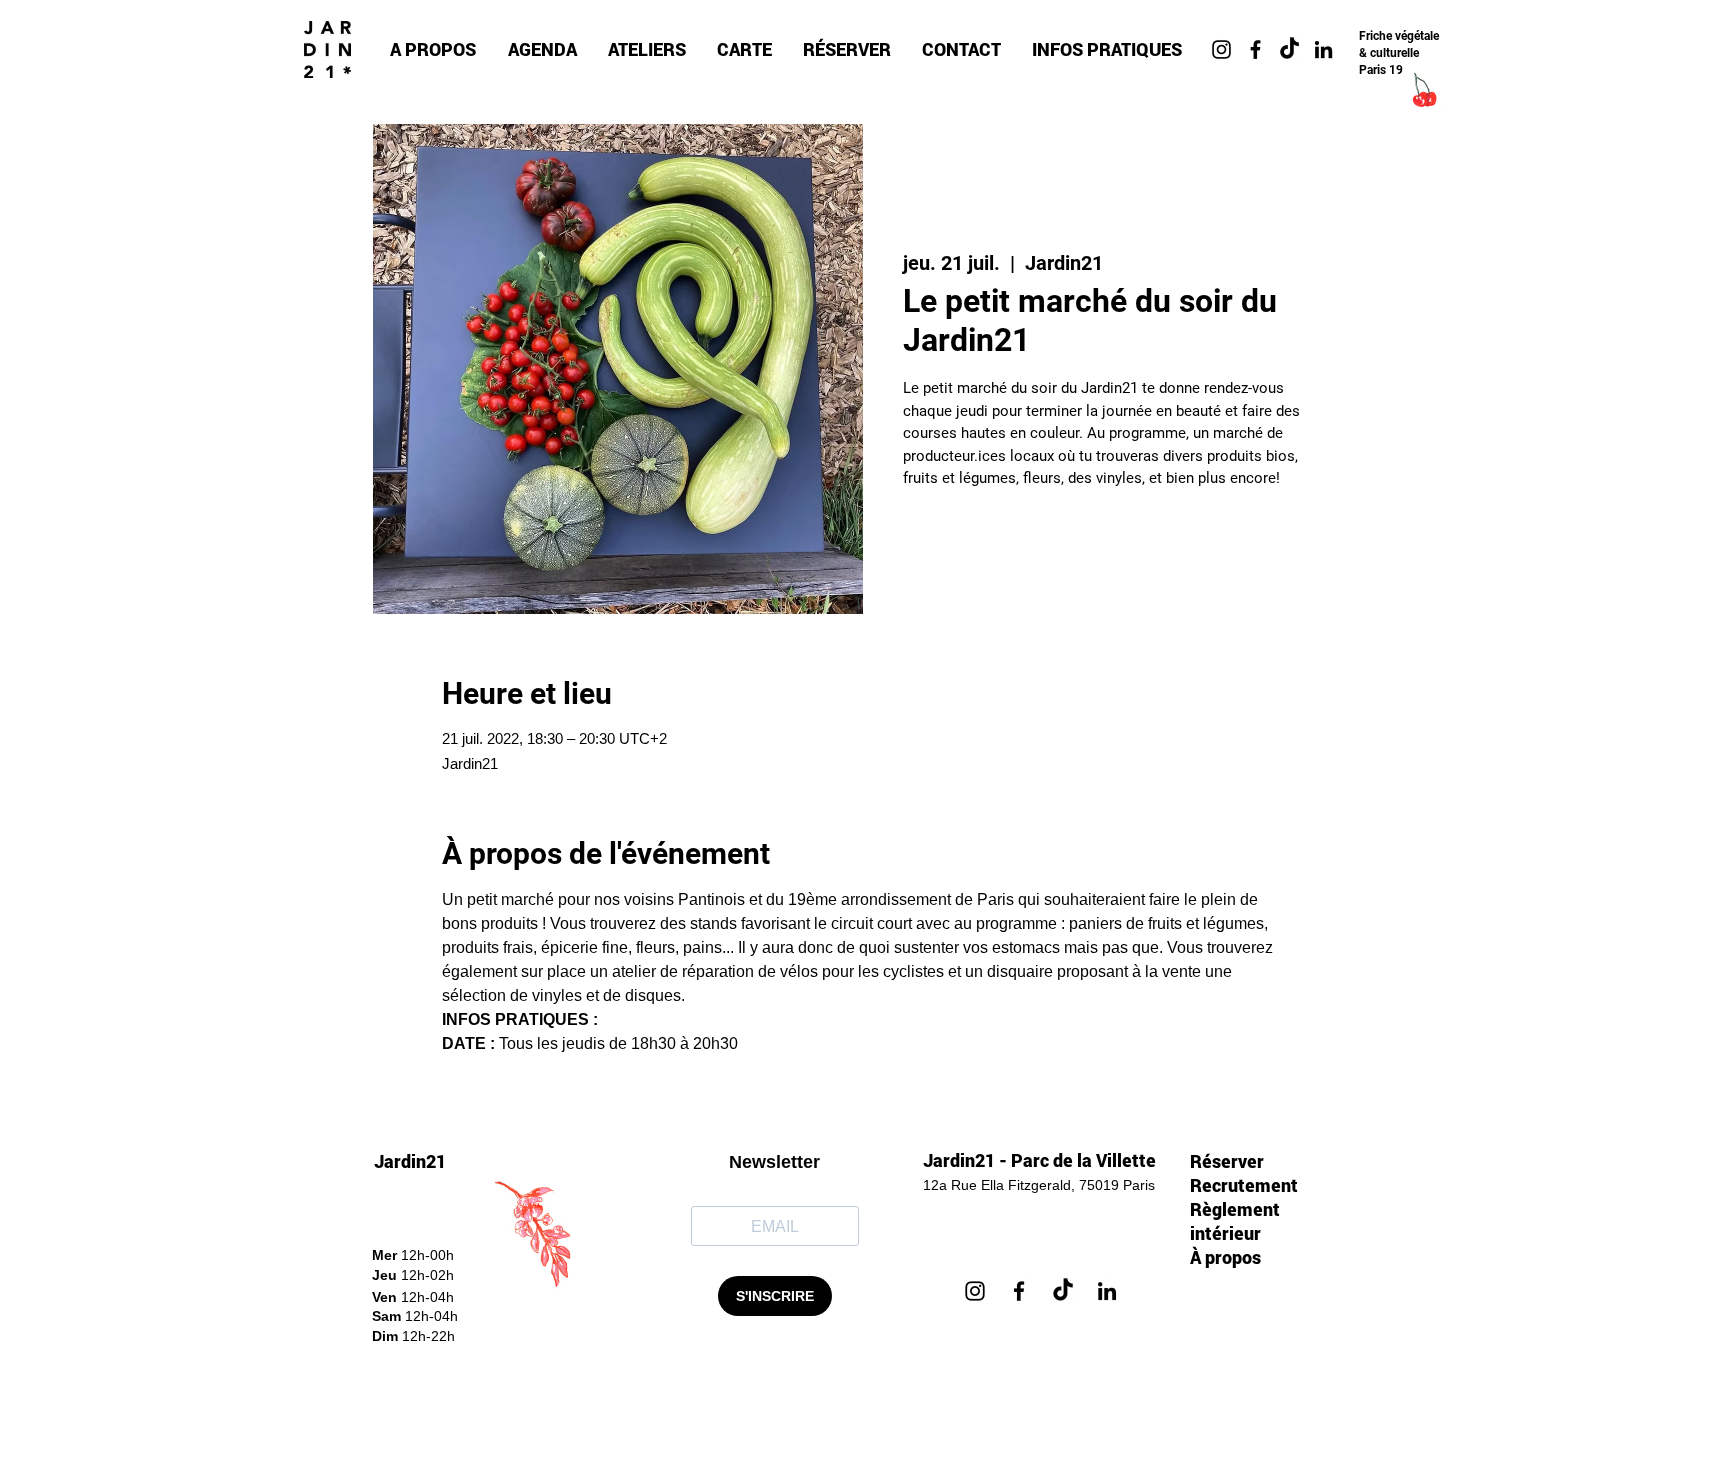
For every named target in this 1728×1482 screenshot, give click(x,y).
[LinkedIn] (1107, 1291)
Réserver (1227, 1161)
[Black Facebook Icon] (1255, 49)
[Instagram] (975, 1291)
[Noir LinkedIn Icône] (1323, 49)
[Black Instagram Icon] (1221, 49)
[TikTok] (1289, 49)
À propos (1225, 1257)
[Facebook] (1019, 1291)
